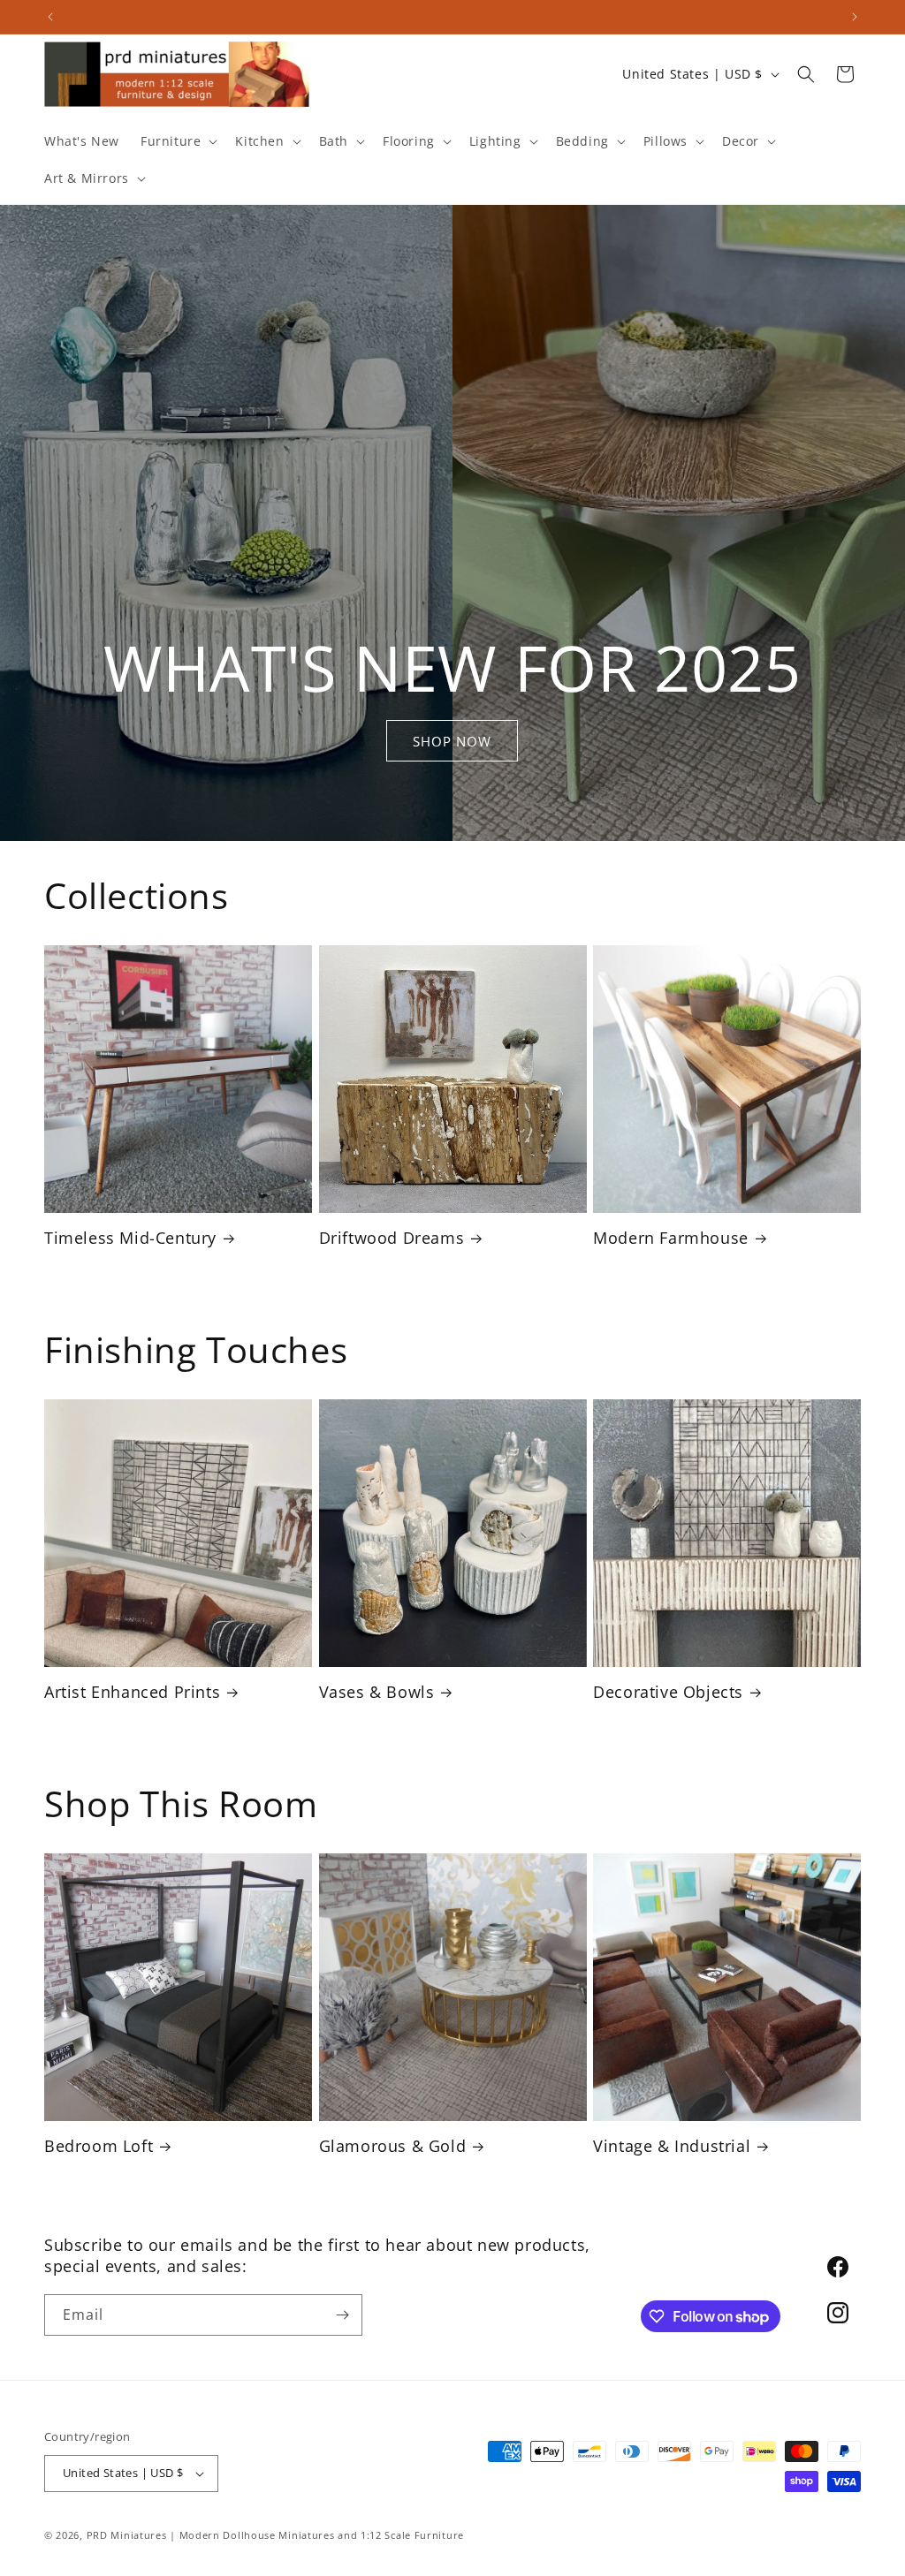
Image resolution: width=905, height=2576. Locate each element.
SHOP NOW (453, 741)
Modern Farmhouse (671, 1238)
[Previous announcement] (50, 17)
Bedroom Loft (99, 2146)
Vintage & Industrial (672, 2146)
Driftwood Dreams (392, 1238)
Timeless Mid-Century (130, 1238)
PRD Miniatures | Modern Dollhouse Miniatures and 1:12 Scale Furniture (275, 2535)
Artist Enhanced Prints (132, 1692)
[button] (177, 141)
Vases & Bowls (377, 1692)
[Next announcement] (855, 17)
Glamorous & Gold (393, 2146)
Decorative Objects (668, 1692)
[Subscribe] (342, 2315)
